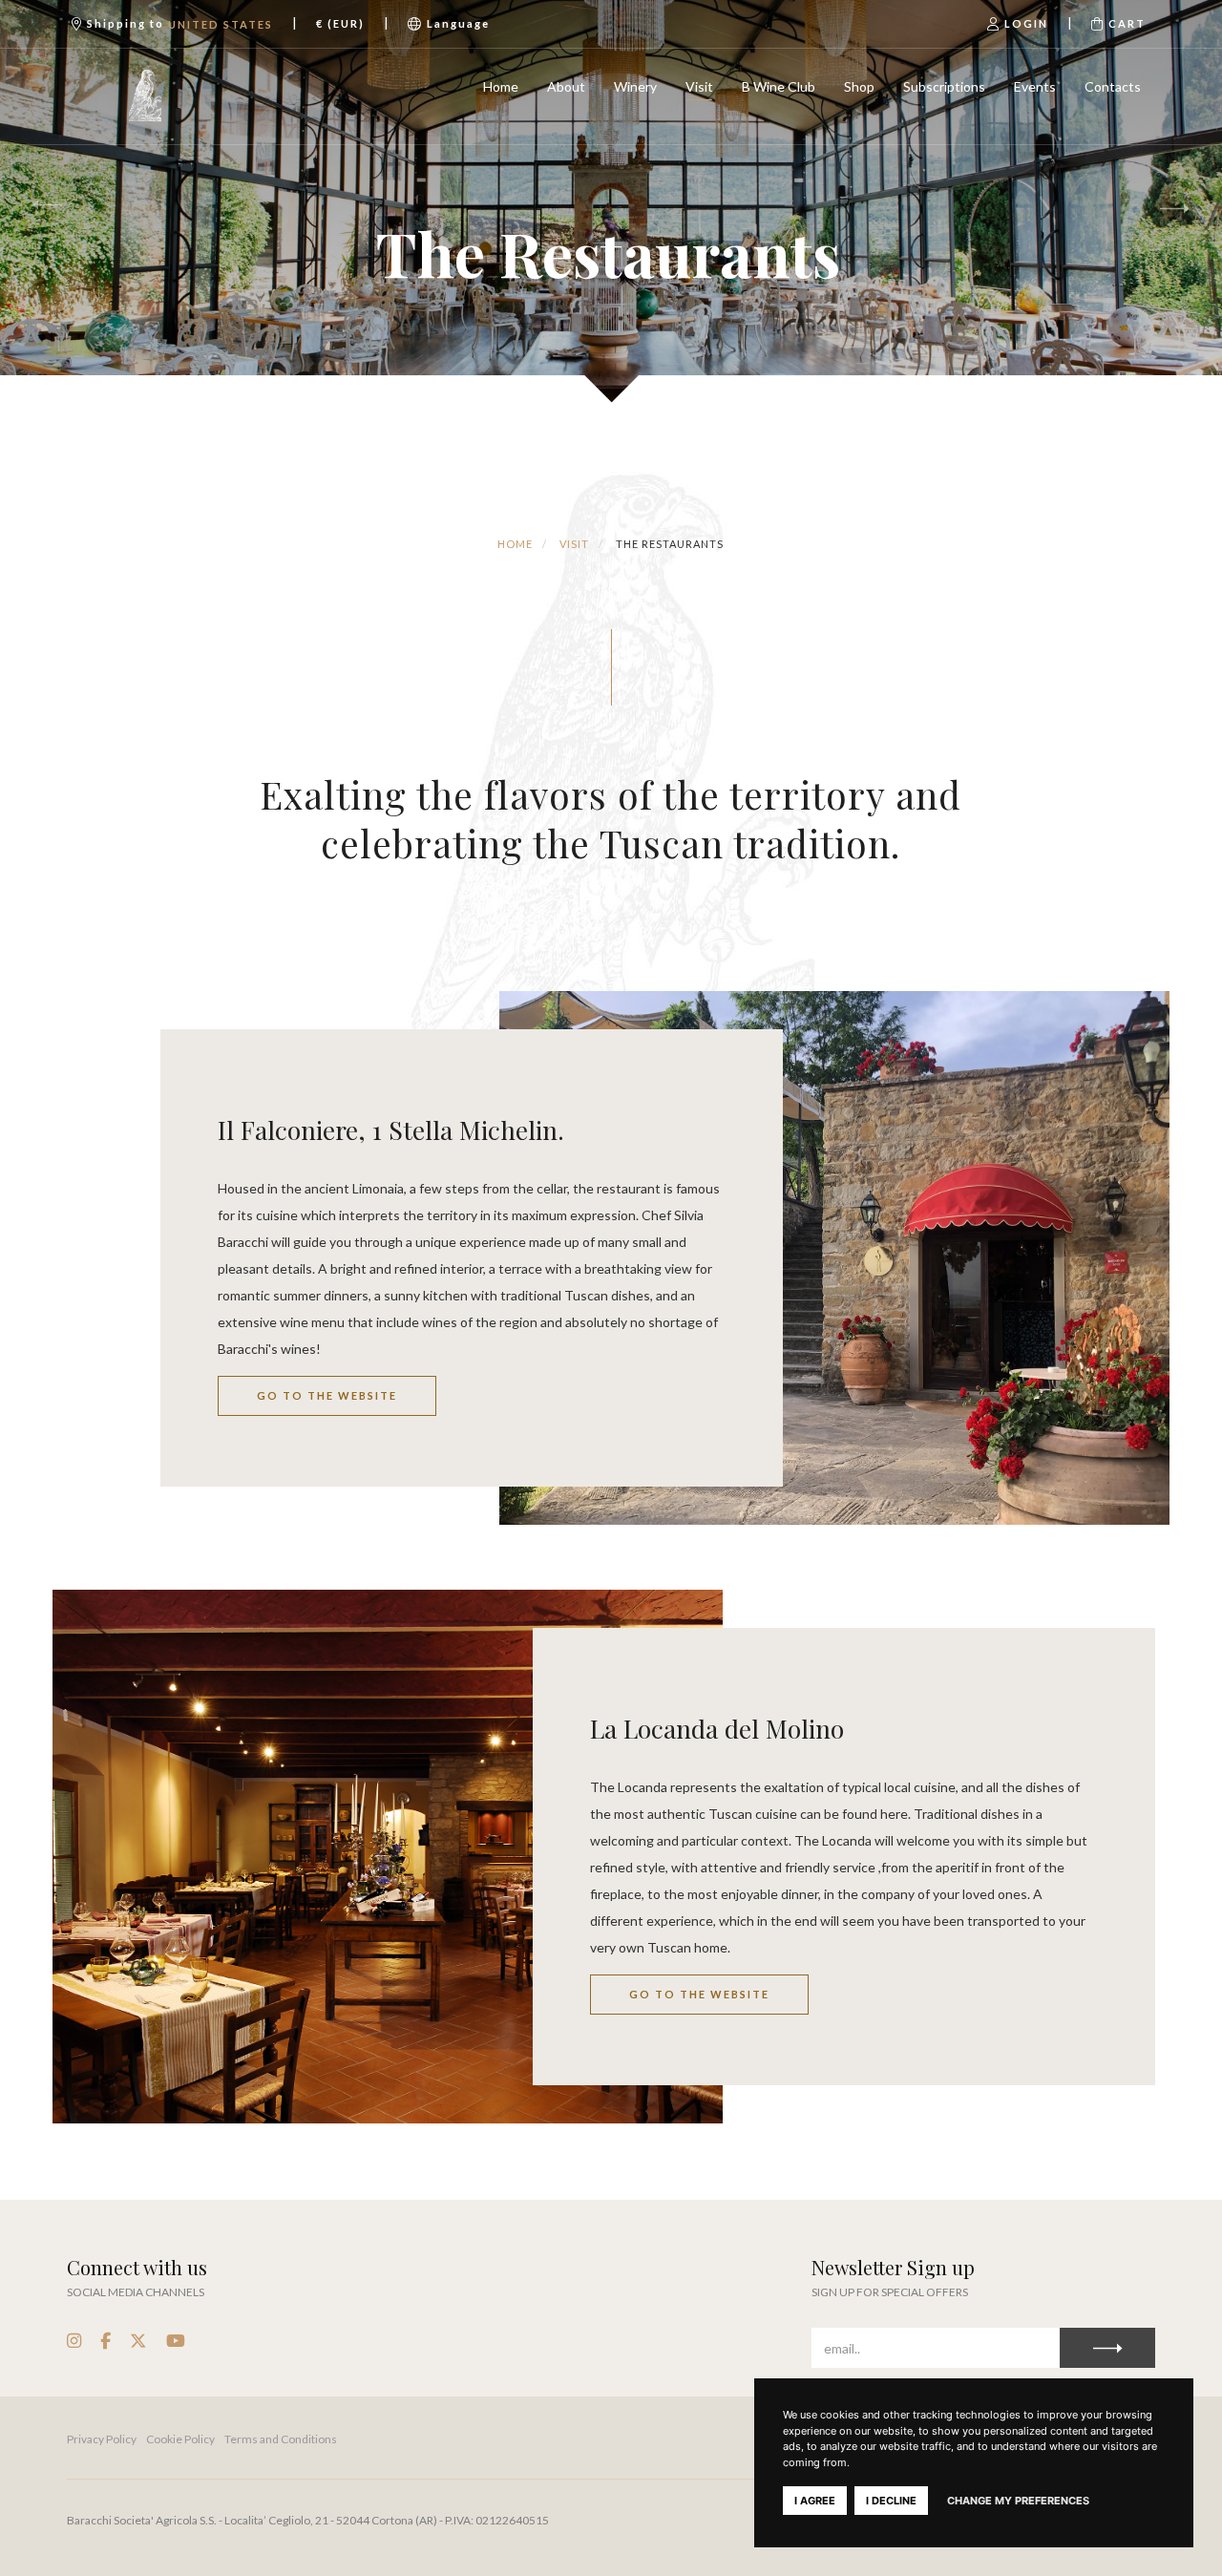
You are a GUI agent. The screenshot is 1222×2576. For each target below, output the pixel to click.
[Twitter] (138, 2341)
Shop (859, 86)
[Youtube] (176, 2341)
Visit (699, 86)
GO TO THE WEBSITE (327, 1395)
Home (501, 86)
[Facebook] (105, 2341)
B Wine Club (779, 86)
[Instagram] (74, 2341)
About (566, 86)
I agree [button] (815, 2501)
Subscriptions (944, 86)
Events (1035, 86)
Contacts (1113, 86)
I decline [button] (891, 2501)
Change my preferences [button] (1018, 2501)
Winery (635, 86)
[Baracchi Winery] (146, 96)
